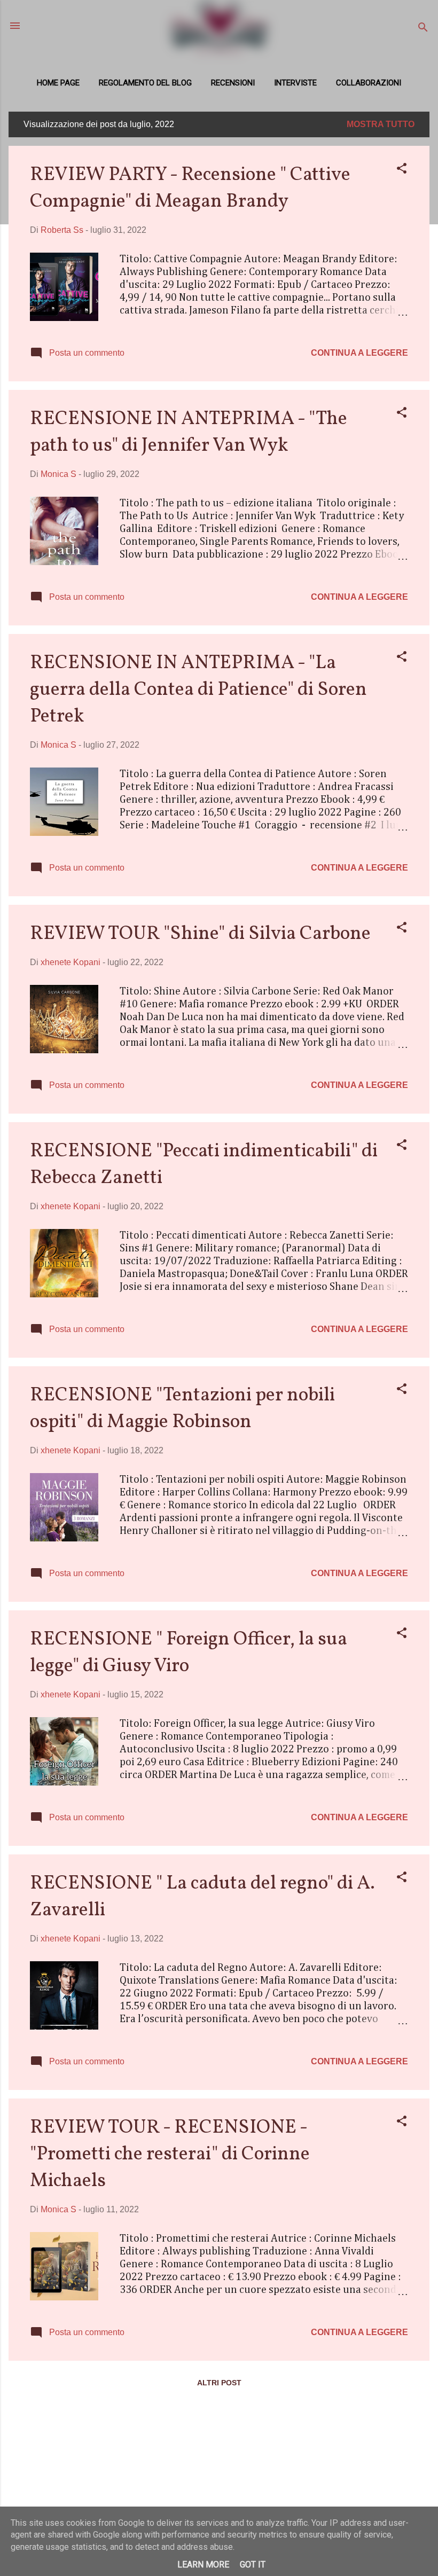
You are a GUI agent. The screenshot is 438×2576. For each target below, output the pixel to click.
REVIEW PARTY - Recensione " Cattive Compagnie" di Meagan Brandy (190, 189)
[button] (402, 170)
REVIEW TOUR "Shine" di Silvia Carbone (200, 934)
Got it (253, 2565)
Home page (58, 83)
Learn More (203, 2565)
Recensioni (233, 83)
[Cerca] (423, 29)
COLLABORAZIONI (369, 83)
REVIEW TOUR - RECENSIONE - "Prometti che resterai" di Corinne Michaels (170, 2155)
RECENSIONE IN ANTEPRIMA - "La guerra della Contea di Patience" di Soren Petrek (198, 690)
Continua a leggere (359, 353)
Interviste (295, 83)
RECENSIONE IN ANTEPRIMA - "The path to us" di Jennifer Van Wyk (189, 433)
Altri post (219, 2383)
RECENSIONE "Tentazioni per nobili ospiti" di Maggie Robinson (182, 1409)
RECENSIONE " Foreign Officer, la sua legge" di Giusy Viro (189, 1653)
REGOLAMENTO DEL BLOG (145, 83)
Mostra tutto (381, 124)
